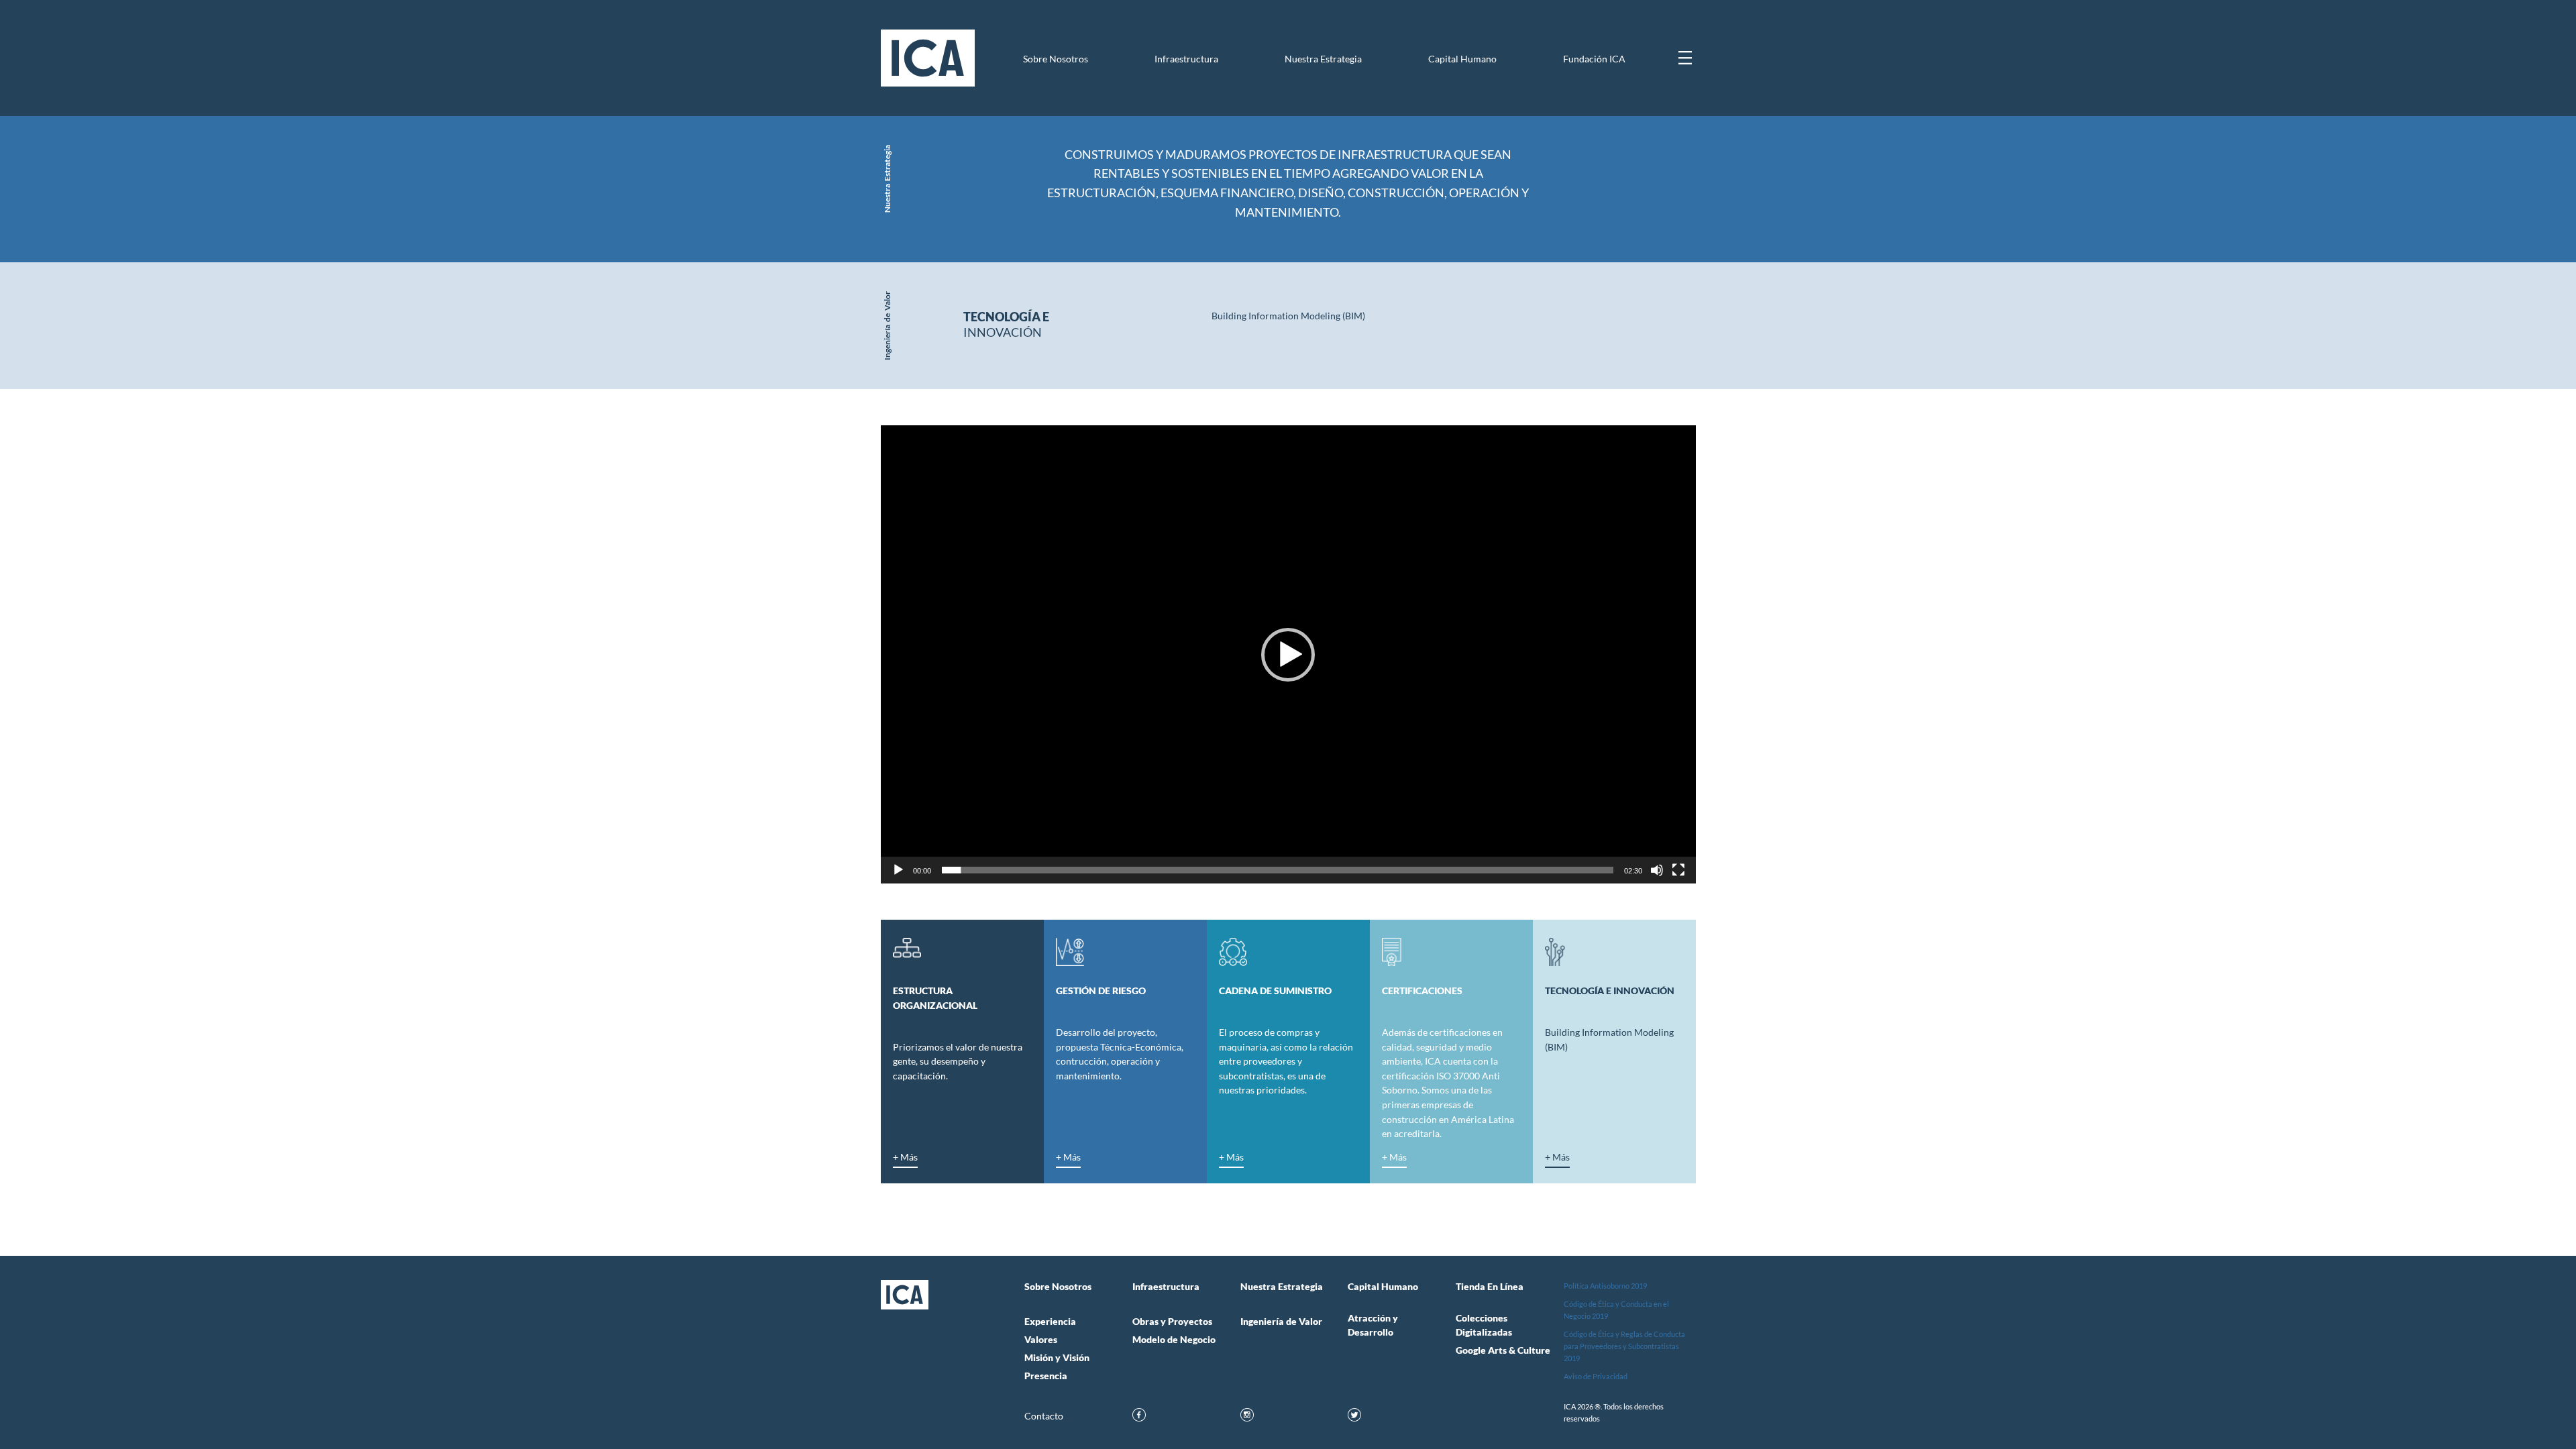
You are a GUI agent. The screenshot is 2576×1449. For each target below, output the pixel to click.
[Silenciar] (1657, 870)
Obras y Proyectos (1172, 1322)
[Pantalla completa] (1678, 870)
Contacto (1044, 1416)
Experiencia (1050, 1322)
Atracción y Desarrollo (1373, 1325)
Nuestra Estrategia (1323, 59)
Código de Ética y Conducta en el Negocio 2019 (1616, 1310)
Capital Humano (1462, 59)
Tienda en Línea (1490, 1287)
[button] (1288, 655)
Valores (1041, 1340)
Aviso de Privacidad (1596, 1376)
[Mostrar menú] (1685, 58)
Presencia (1046, 1376)
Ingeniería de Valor (1281, 1322)
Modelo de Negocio (1174, 1340)
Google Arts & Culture (1503, 1350)
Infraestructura (1186, 59)
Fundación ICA (1594, 59)
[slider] (1278, 870)
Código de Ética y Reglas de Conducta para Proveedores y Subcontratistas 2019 (1624, 1346)
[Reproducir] (898, 870)
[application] (1288, 654)
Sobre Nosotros (1056, 59)
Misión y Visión (1057, 1358)
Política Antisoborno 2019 (1605, 1286)
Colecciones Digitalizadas (1484, 1325)
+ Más (905, 1158)
